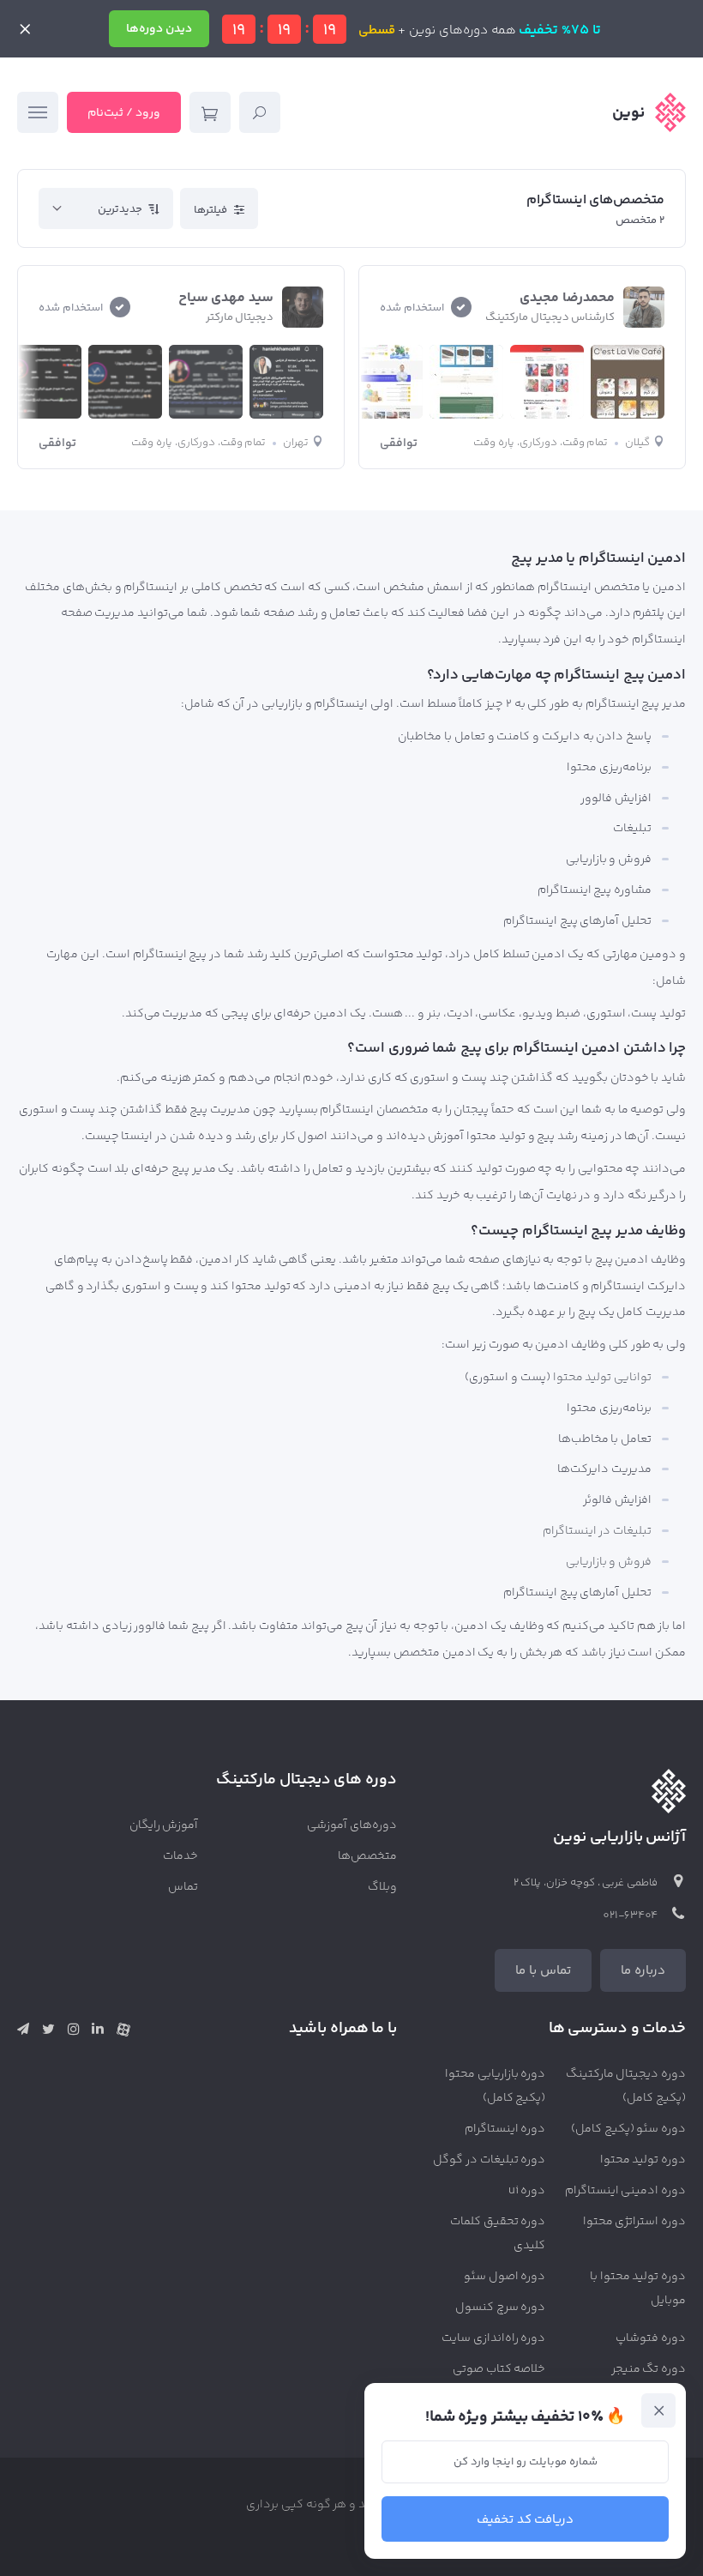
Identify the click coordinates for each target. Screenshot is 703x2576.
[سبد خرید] (210, 112)
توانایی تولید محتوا (603, 1378)
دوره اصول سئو (505, 2277)
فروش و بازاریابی (609, 1562)
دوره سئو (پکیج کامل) (628, 2129)
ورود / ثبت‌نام (124, 113)
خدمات (180, 1856)
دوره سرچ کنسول (501, 2308)
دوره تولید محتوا (643, 2160)
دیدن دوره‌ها (159, 29)
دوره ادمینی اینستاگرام (626, 2191)
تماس (183, 1887)
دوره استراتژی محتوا (635, 2222)
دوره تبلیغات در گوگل (489, 2160)
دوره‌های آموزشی (352, 1825)
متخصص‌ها (367, 1856)
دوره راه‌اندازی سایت (494, 2338)
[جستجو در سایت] (260, 112)
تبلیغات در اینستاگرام (598, 1531)
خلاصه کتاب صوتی (499, 2369)
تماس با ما (543, 1971)
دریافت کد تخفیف (526, 2520)
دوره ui (527, 2191)
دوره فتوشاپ (651, 2338)
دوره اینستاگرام (505, 2129)
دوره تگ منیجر (649, 2369)
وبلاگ (382, 1887)
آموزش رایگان (164, 1825)
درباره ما (643, 1971)
